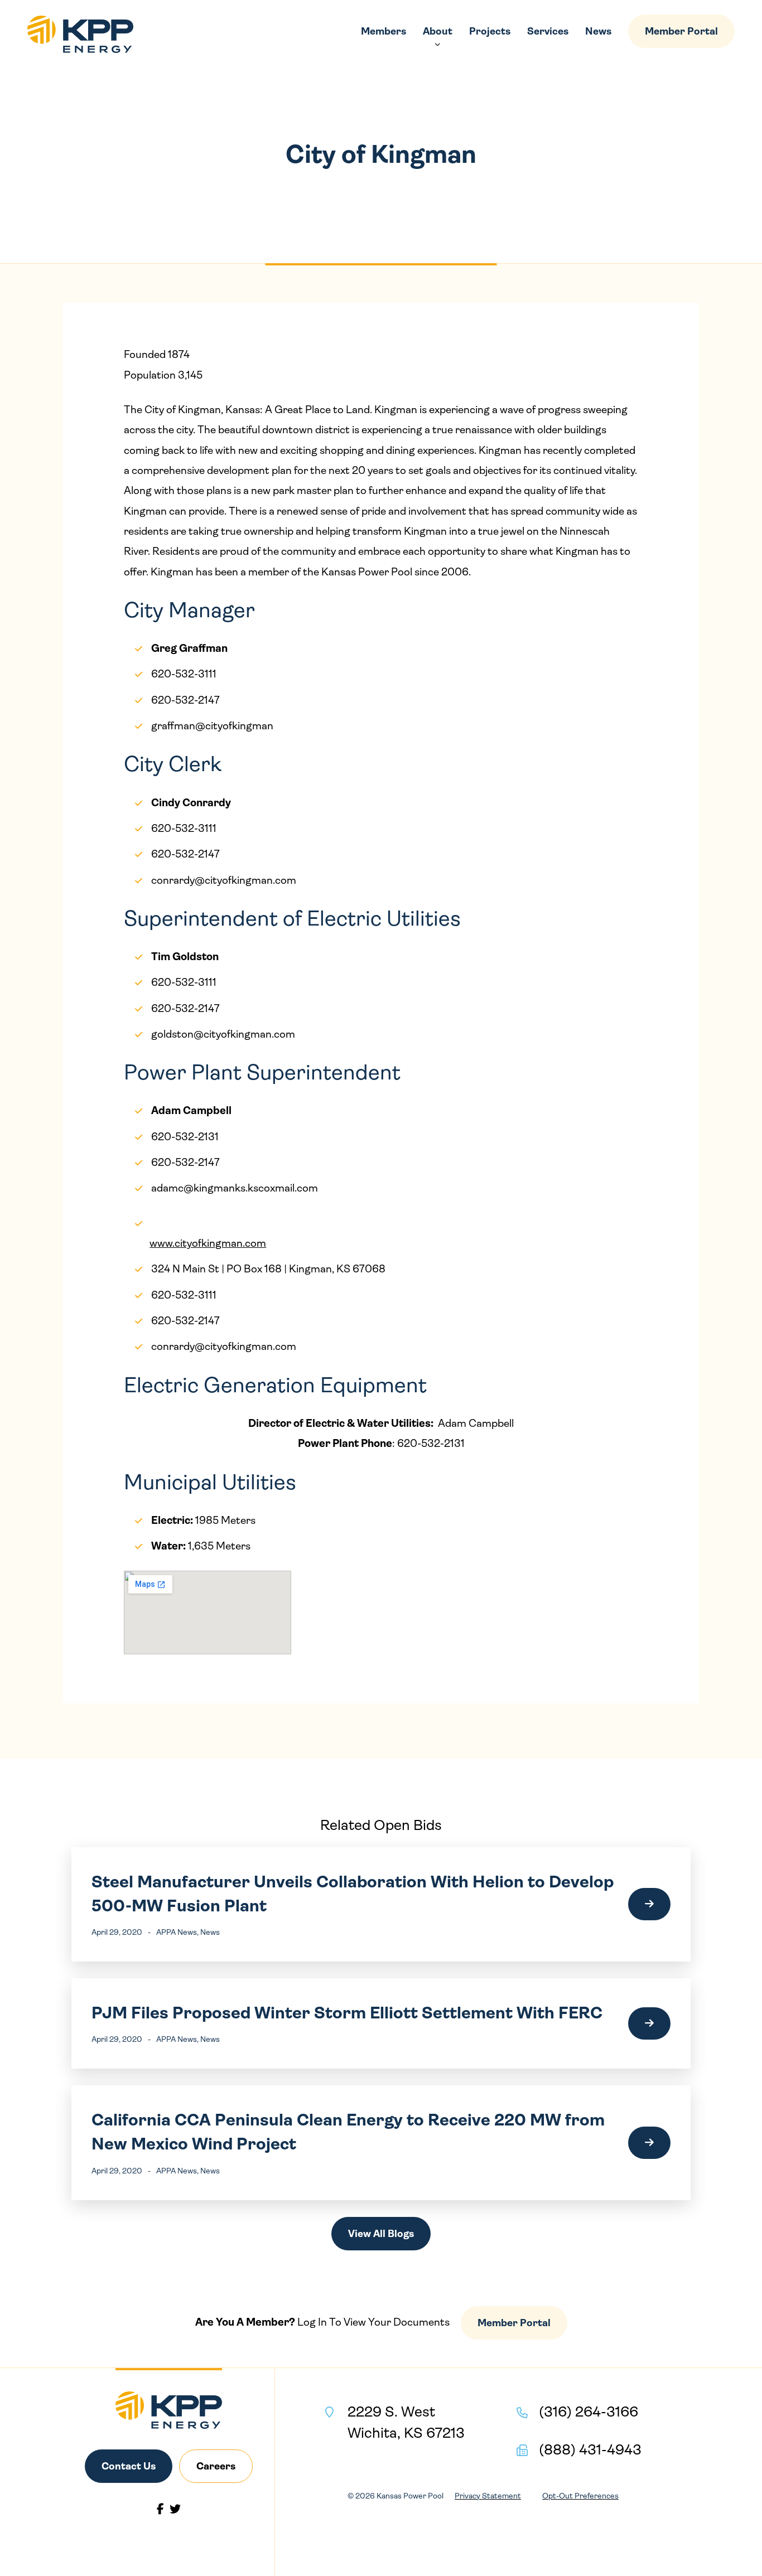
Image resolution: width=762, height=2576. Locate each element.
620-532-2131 (431, 1444)
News (598, 31)
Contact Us (129, 2466)
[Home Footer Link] (169, 2410)
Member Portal (681, 31)
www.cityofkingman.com (208, 1243)
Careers (216, 2466)
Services (548, 31)
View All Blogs (381, 2234)
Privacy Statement (488, 2496)
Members (384, 31)
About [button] (438, 31)
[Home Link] (80, 34)
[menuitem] (384, 31)
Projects (490, 31)
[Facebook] (160, 2509)
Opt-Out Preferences (580, 2496)
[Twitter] (175, 2509)
